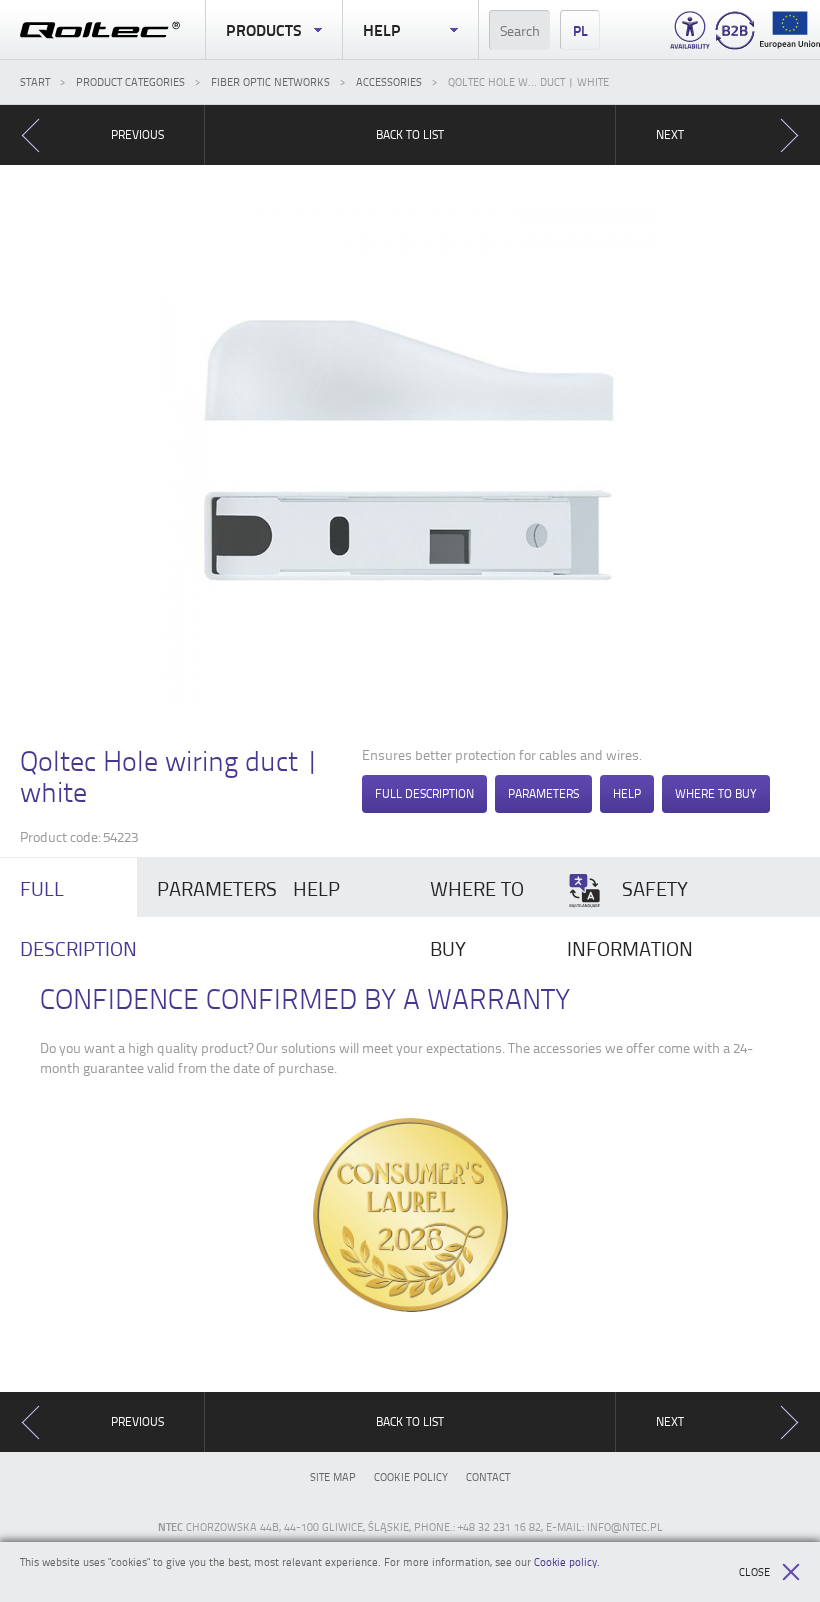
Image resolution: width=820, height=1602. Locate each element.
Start (35, 81)
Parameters (543, 793)
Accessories (389, 81)
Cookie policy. (567, 1561)
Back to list (410, 134)
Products (264, 29)
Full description (424, 793)
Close (754, 1571)
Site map (333, 1476)
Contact (488, 1476)
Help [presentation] (316, 888)
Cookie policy (411, 1476)
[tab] (205, 888)
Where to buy (716, 793)
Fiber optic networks (270, 81)
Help (382, 29)
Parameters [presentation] (215, 888)
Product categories (130, 81)
